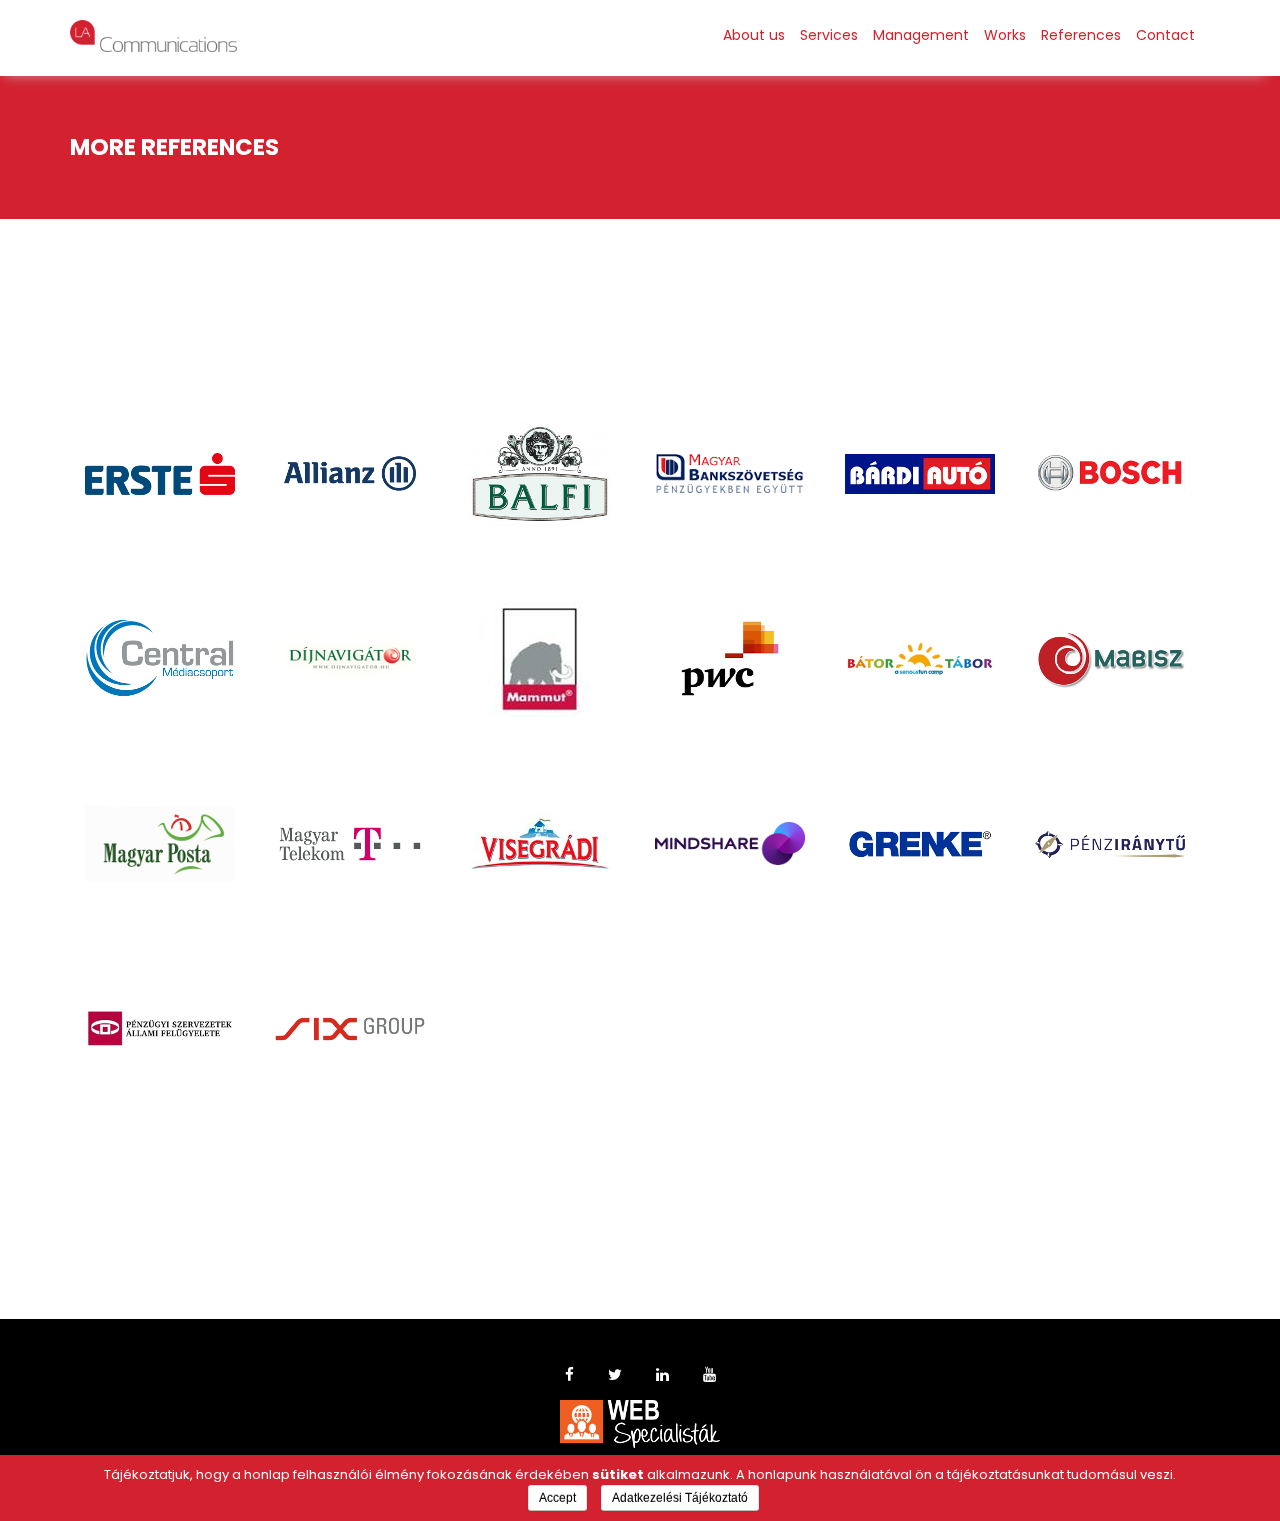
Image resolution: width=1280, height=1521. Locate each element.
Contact (1165, 35)
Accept (557, 1498)
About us (754, 35)
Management (921, 35)
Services (829, 35)
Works (1005, 35)
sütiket (618, 1474)
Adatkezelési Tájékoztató (680, 1498)
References (1081, 35)
